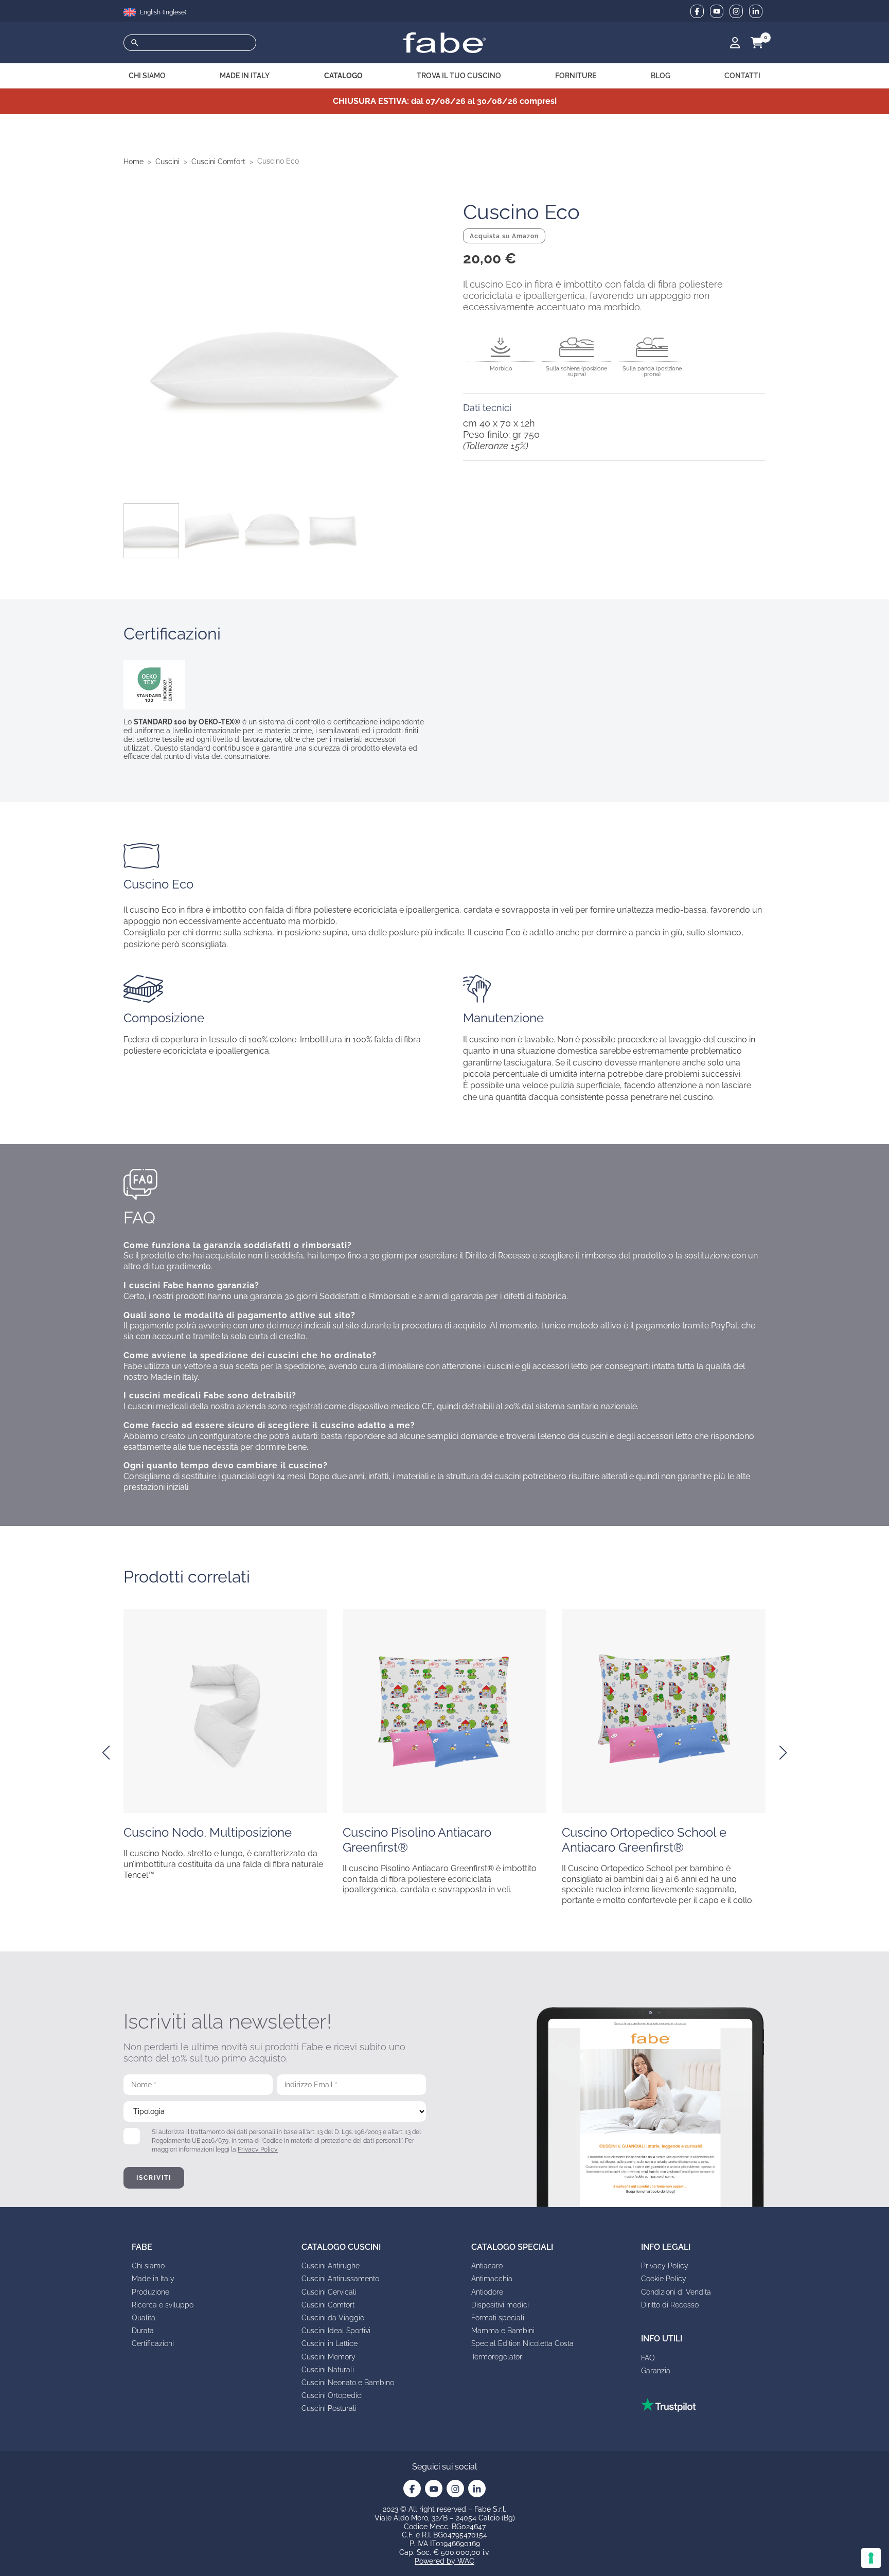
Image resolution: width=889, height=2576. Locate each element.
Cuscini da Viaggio (333, 2318)
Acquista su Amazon (504, 236)
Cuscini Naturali (328, 2370)
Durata (143, 2331)
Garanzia (656, 2371)
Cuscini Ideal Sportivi (336, 2331)
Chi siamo (148, 2266)
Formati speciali (498, 2318)
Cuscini (167, 162)
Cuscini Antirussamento (340, 2279)
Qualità (144, 2318)
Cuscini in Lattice (330, 2343)
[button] (106, 1753)
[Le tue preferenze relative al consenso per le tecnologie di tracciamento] (871, 2558)
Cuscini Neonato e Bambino (348, 2383)
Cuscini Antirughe (331, 2266)
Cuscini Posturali (329, 2408)
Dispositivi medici (500, 2305)
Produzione (150, 2292)
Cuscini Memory (328, 2357)
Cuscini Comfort (218, 162)
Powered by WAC (444, 2561)
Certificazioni (153, 2343)
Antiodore (487, 2292)
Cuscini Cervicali (329, 2292)
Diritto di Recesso (670, 2305)
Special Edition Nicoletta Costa (522, 2343)
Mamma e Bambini (503, 2331)
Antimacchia (492, 2279)
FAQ (648, 2358)
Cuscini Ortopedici (332, 2395)
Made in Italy (153, 2279)
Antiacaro (487, 2266)
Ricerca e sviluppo (163, 2305)
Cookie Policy (664, 2279)
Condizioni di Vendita (676, 2292)
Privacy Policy (258, 2149)
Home (134, 162)
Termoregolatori (497, 2357)
